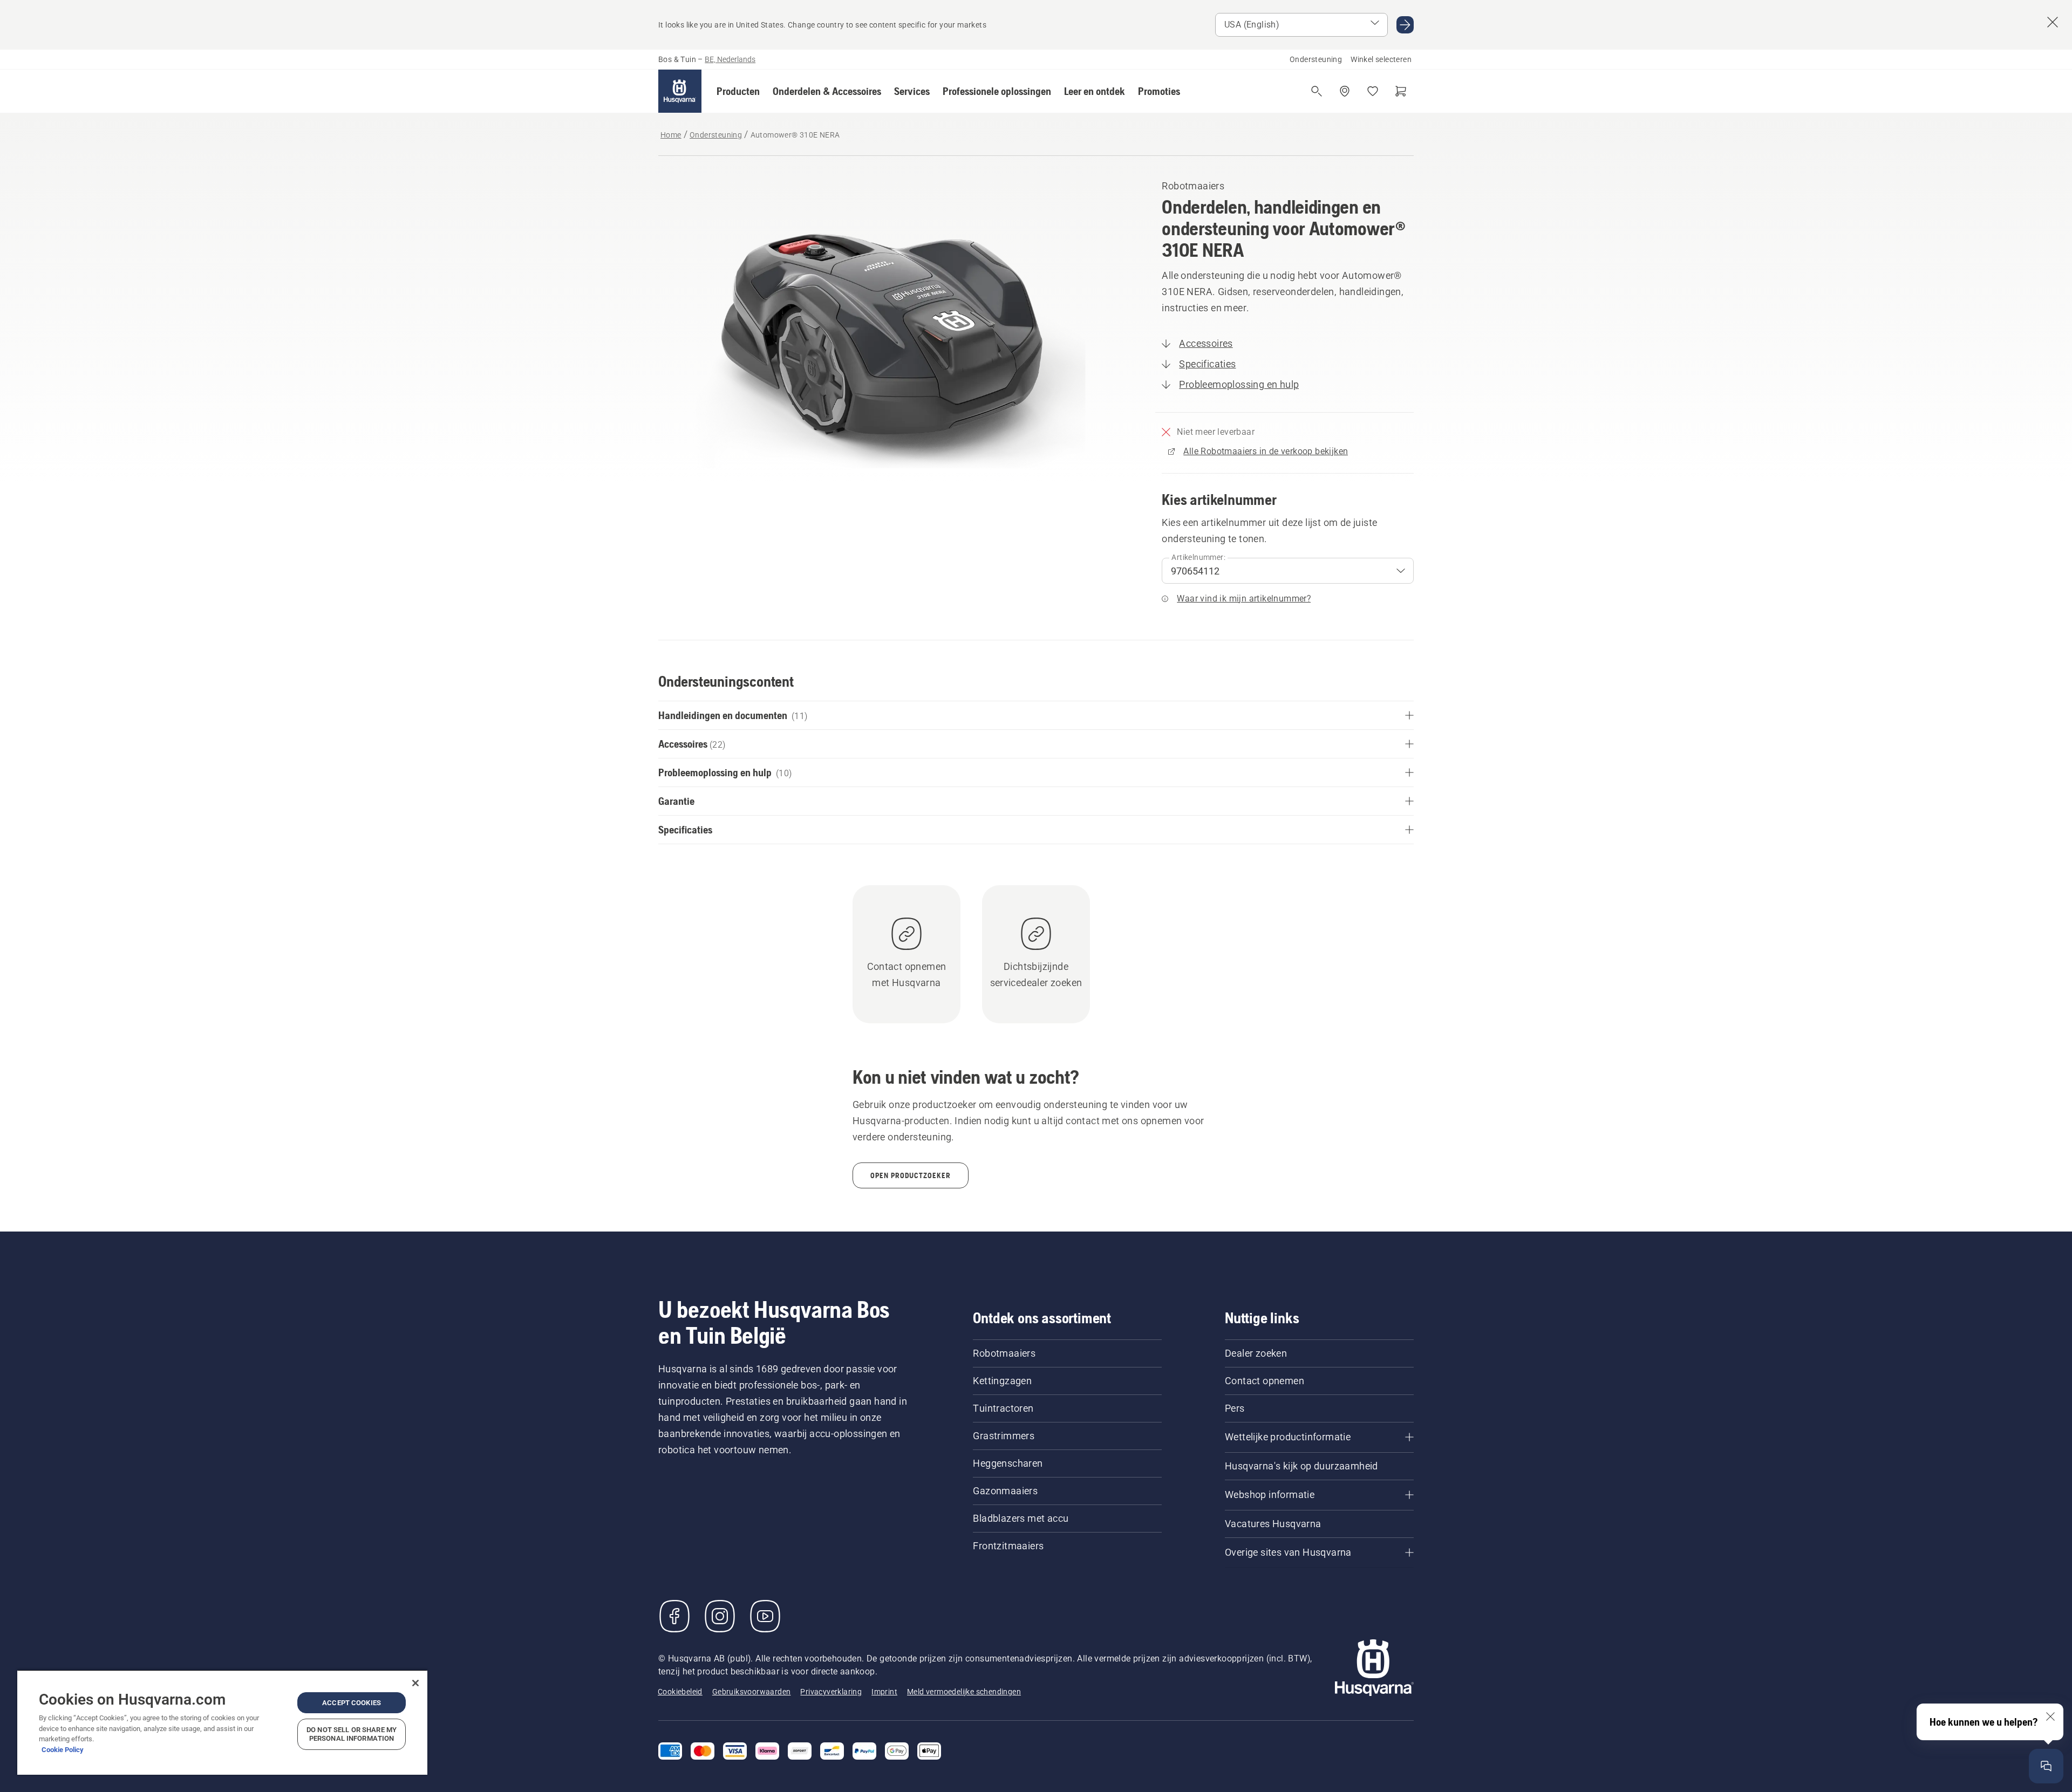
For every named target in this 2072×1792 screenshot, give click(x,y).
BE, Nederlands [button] (730, 59)
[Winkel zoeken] (1345, 91)
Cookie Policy (63, 1750)
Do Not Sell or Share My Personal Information (352, 1734)
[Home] (680, 91)
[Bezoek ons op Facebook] (674, 1616)
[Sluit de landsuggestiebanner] (2053, 22)
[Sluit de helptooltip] (2050, 1716)
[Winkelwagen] (1401, 91)
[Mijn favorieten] (1373, 91)
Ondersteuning (1316, 59)
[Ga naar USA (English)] (1405, 25)
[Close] (415, 1683)
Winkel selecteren (1381, 59)
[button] (738, 91)
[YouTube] (765, 1616)
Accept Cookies (352, 1703)
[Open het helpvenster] (2046, 1766)
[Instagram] (720, 1616)
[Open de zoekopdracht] (1317, 91)
